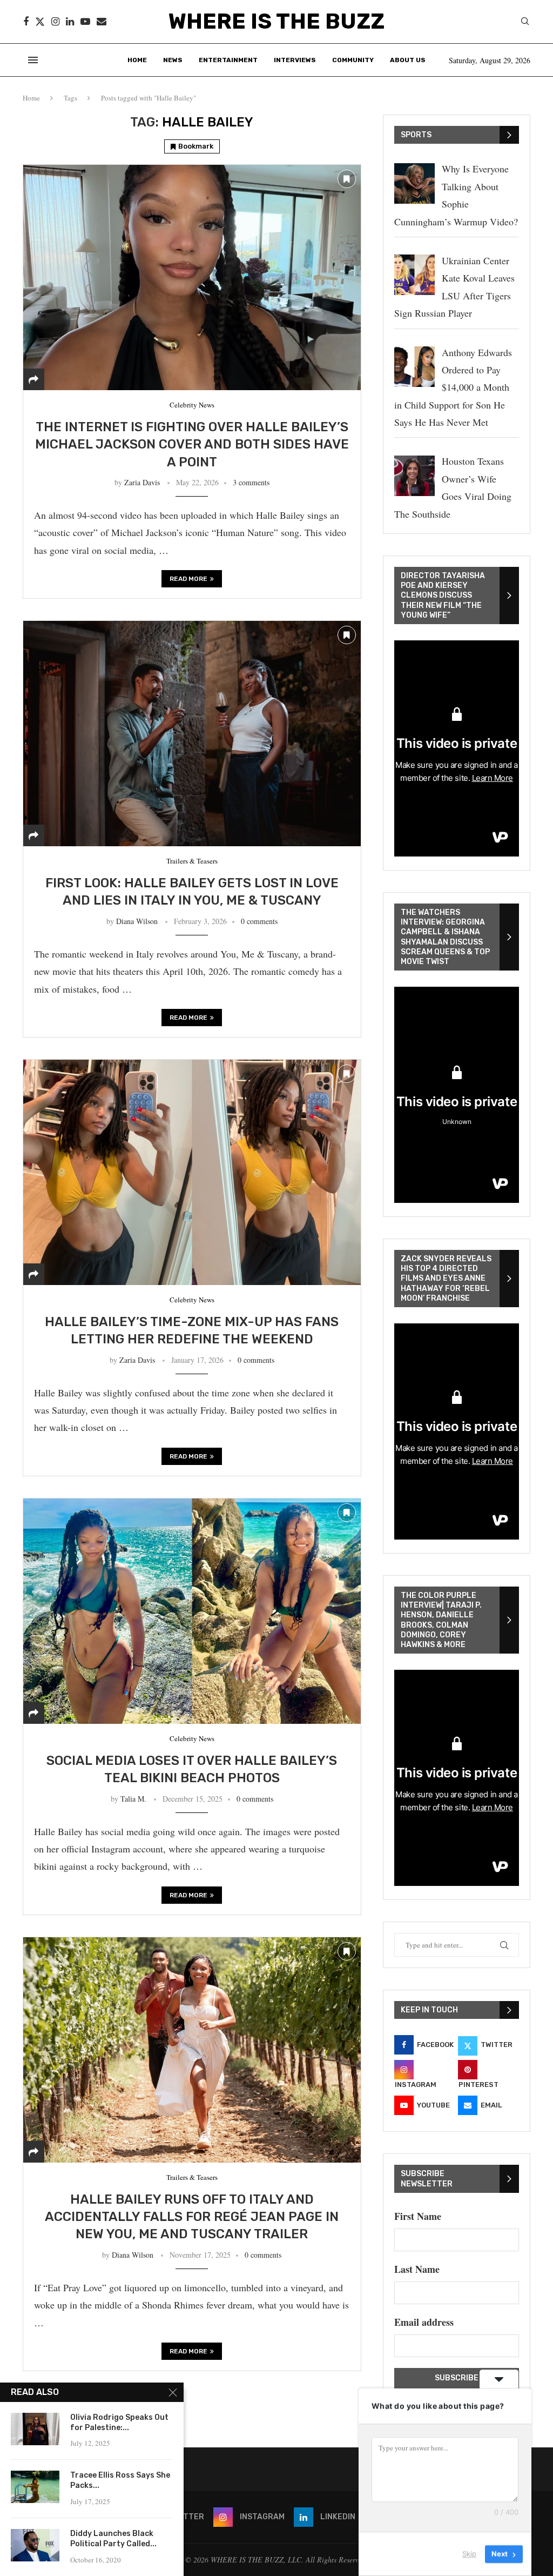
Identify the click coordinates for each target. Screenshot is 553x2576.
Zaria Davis (142, 482)
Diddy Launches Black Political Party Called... (113, 2539)
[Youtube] (85, 22)
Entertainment (228, 60)
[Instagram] (55, 22)
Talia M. (133, 1799)
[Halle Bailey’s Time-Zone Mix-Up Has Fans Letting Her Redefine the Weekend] (192, 1172)
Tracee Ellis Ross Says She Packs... (120, 2480)
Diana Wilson (137, 921)
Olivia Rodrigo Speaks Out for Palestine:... (119, 2423)
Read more (188, 579)
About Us (408, 60)
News (173, 60)
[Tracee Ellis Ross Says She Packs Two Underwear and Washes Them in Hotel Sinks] (35, 2487)
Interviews (295, 60)
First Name (418, 2216)
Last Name (417, 2269)
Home (137, 60)
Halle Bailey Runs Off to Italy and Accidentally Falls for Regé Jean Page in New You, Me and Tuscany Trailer (192, 2217)
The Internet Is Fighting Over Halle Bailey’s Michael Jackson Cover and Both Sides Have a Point (192, 444)
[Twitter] (40, 22)
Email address (424, 2322)
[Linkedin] (70, 22)
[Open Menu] (33, 60)
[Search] (525, 22)
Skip (469, 2554)
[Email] (102, 22)
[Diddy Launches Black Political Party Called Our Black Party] (35, 2545)
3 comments (251, 482)
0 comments (259, 921)
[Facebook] (26, 22)
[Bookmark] (347, 179)
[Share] (33, 379)
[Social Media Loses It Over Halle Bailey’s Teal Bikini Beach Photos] (192, 1611)
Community (353, 60)
